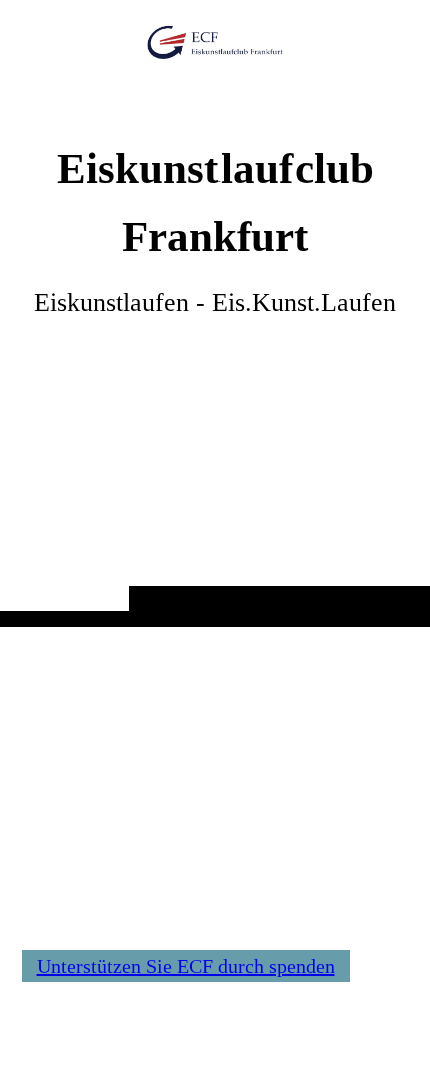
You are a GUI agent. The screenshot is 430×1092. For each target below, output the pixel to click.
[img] (215, 353)
